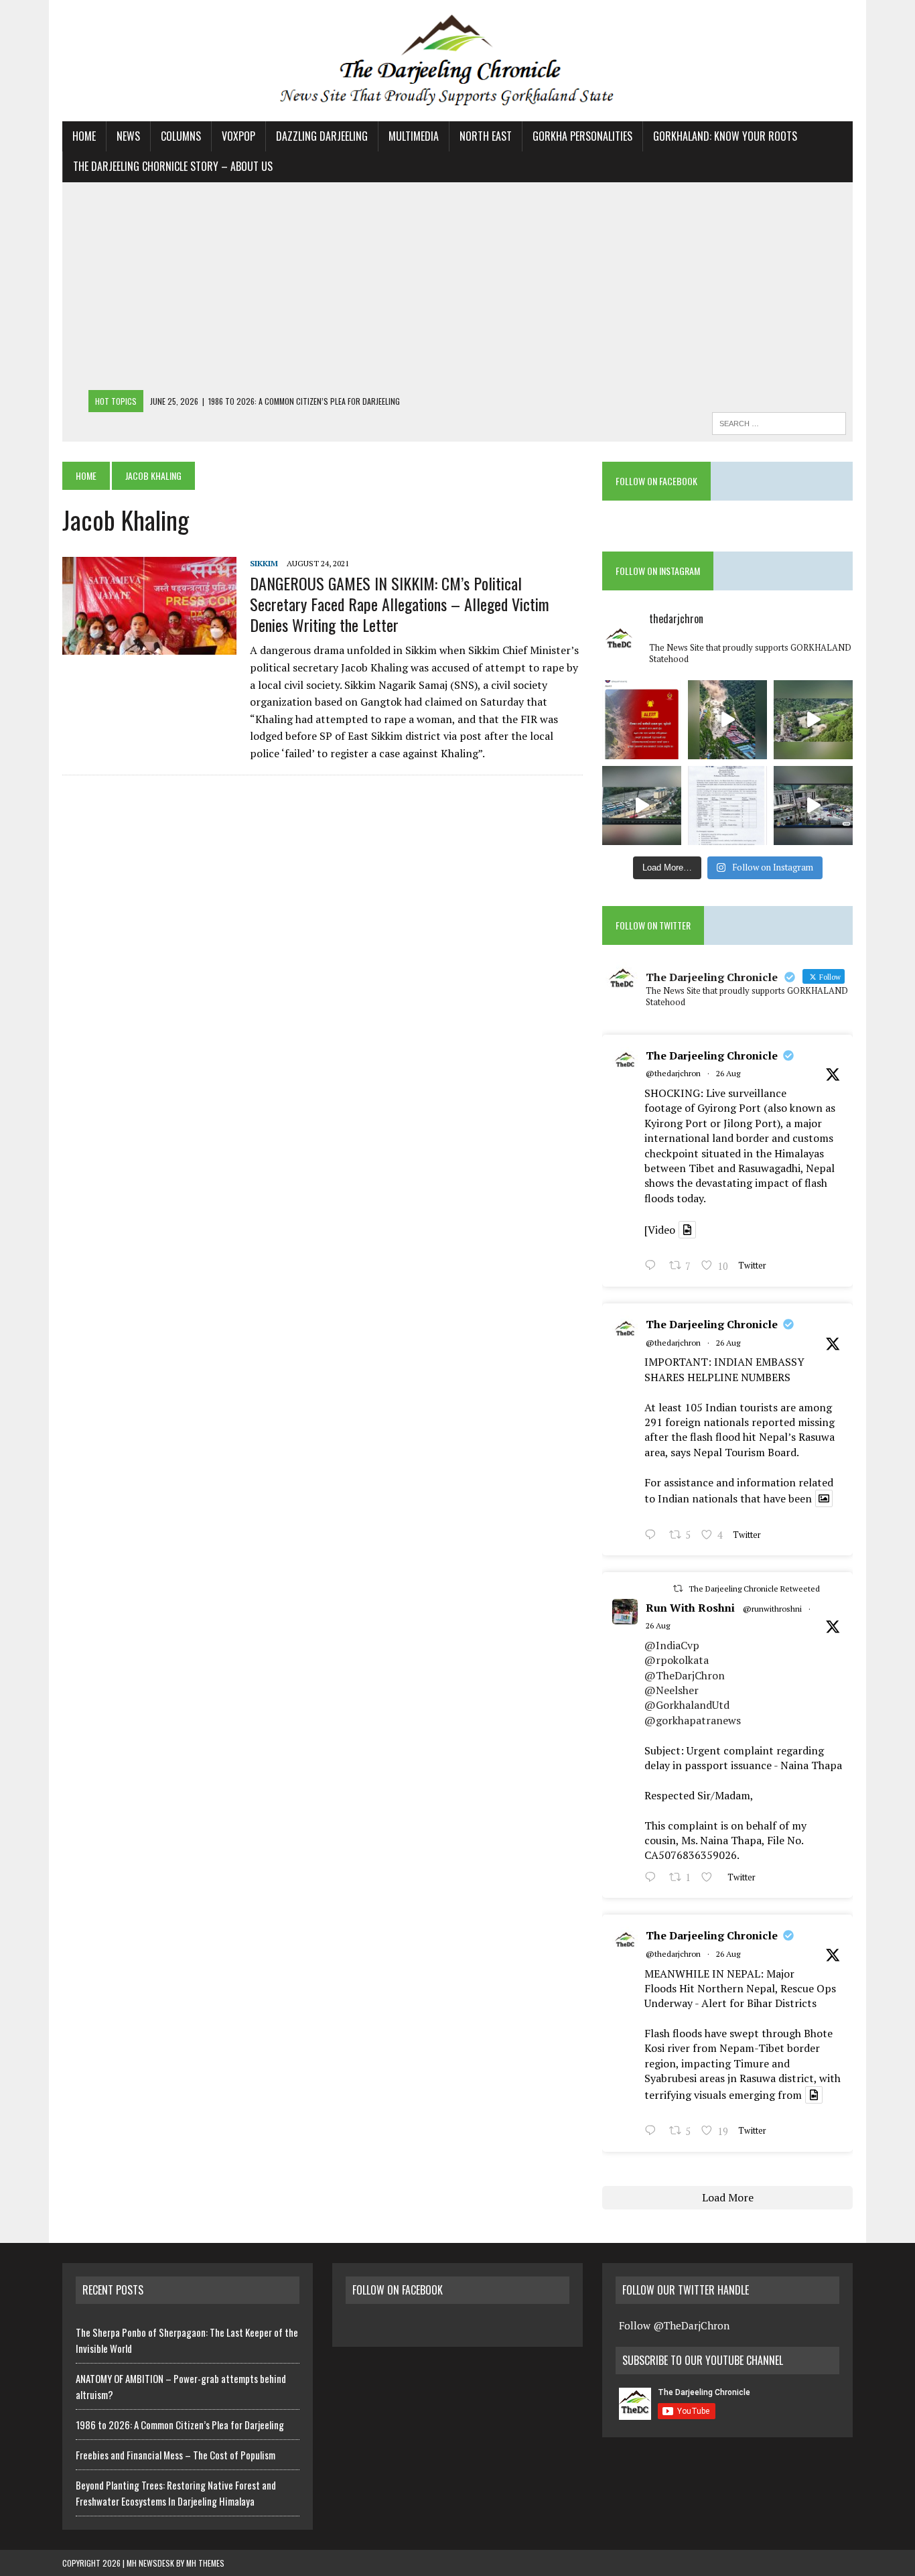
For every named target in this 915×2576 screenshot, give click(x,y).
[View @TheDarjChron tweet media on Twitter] (687, 1230)
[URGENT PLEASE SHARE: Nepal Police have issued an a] (642, 720)
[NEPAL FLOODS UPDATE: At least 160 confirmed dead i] (813, 720)
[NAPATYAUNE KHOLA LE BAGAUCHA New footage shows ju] (727, 720)
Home (84, 136)
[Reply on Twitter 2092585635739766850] (653, 1267)
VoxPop (238, 136)
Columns (181, 136)
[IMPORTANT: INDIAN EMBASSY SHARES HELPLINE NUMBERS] (727, 806)
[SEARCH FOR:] (779, 422)
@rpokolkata (677, 1660)
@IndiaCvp (672, 1645)
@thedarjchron (673, 1073)
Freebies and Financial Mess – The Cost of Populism (175, 2455)
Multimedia (414, 136)
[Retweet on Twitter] (678, 1589)
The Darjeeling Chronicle (712, 1055)
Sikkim (264, 563)
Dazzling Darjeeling (322, 136)
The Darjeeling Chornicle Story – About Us (173, 166)
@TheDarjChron (685, 1675)
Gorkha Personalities (582, 136)
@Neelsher (672, 1690)
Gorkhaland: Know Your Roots (725, 136)
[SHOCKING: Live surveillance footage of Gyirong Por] (813, 806)
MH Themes (205, 2563)
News (128, 136)
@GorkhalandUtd (687, 1705)
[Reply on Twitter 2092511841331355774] (653, 1878)
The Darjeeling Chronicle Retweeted (754, 1589)
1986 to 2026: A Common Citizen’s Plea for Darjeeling (180, 2425)
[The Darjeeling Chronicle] (457, 61)
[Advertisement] (457, 289)
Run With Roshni (690, 1608)
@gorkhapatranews (693, 1720)
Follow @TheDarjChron (674, 2325)
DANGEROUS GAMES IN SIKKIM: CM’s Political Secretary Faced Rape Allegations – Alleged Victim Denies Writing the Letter (400, 604)
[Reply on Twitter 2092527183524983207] (653, 2132)
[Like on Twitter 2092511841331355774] (711, 1878)
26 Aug (728, 1073)
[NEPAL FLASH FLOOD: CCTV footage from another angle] (642, 806)
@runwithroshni (772, 1609)
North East (486, 136)
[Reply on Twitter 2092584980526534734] (653, 1536)
